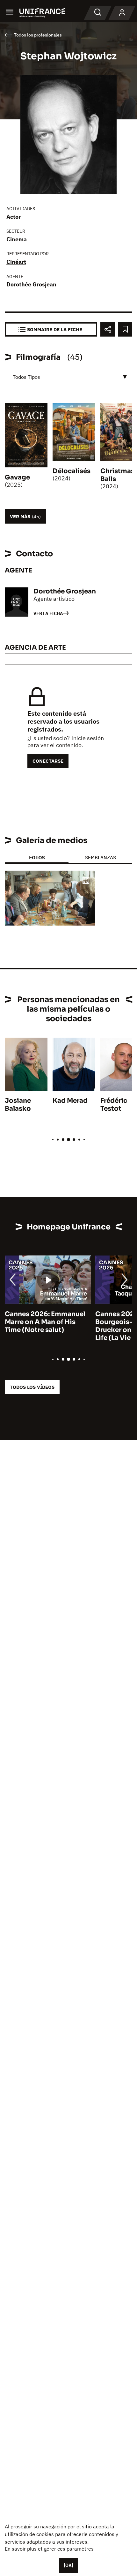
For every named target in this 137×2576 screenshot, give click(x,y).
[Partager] (108, 329)
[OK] (68, 2565)
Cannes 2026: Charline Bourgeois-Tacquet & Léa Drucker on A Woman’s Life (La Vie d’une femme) (46, 1326)
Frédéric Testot (114, 1105)
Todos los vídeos (32, 1387)
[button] (86, 881)
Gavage (17, 477)
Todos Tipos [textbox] (26, 377)
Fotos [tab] (37, 857)
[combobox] (68, 377)
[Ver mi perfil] (122, 13)
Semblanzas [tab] (101, 857)
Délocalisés (72, 471)
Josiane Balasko (18, 1105)
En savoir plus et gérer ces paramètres (49, 2549)
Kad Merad (70, 1101)
